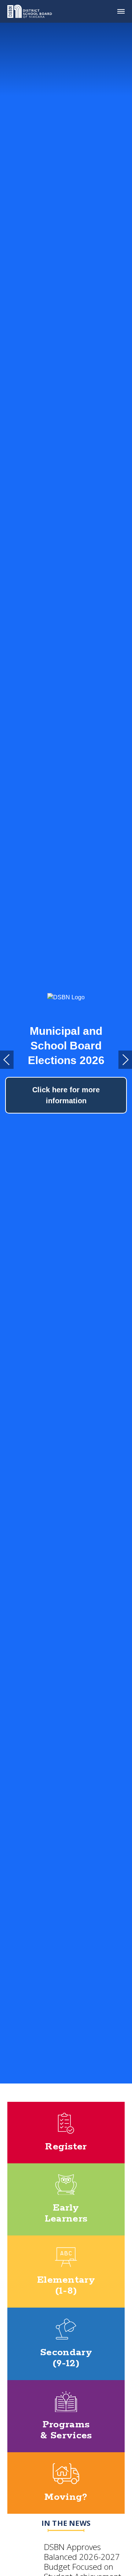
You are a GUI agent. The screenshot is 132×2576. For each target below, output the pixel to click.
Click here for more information (66, 1095)
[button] (7, 1060)
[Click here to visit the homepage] (32, 11)
